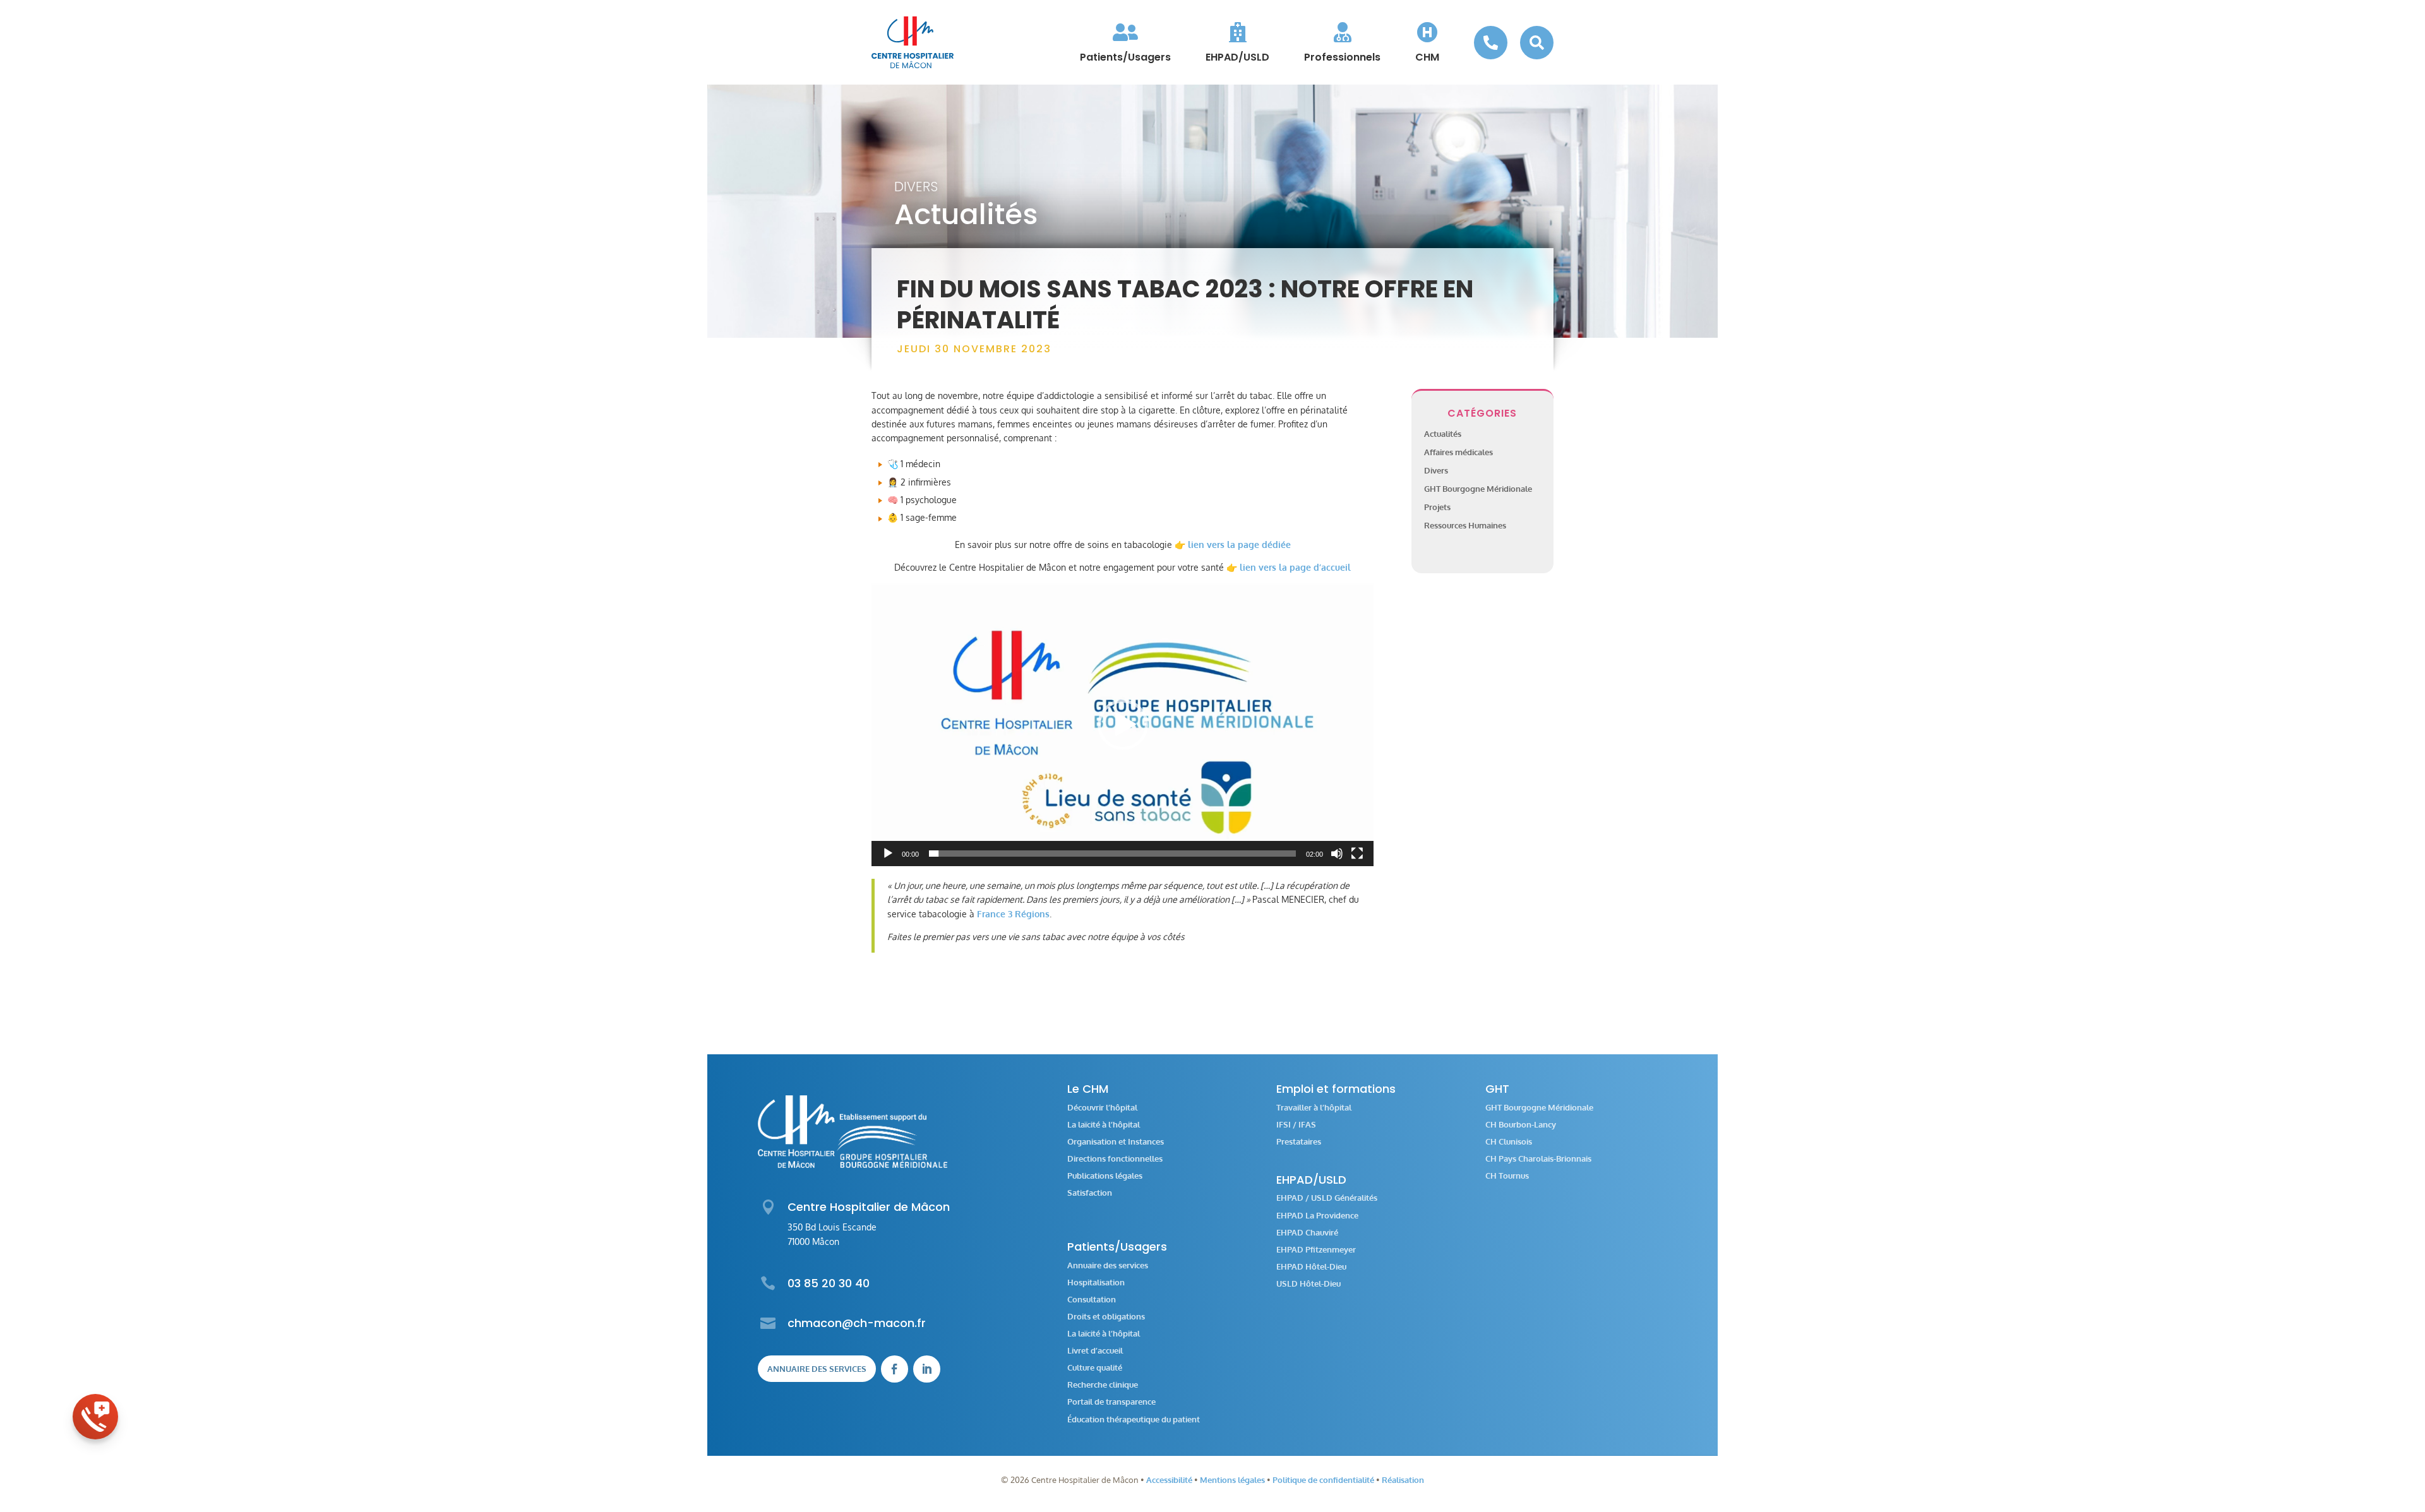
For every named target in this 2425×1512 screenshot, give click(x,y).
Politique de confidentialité (1323, 1480)
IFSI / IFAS (1296, 1125)
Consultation (1092, 1300)
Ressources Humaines (1465, 525)
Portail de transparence (1111, 1402)
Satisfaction (1090, 1193)
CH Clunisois (1509, 1142)
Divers (916, 187)
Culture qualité (1095, 1368)
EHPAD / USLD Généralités (1327, 1198)
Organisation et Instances (1116, 1142)
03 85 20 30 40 (829, 1283)
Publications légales (1105, 1176)
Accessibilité (1169, 1480)
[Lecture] (888, 854)
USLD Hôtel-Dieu (1308, 1284)
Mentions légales (1232, 1480)
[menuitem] (1125, 42)
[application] (1123, 724)
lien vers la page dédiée (1239, 545)
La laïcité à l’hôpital (1104, 1125)
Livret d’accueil (1095, 1351)
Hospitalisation (1096, 1283)
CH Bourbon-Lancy (1521, 1125)
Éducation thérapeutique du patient (1134, 1420)
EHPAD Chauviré (1307, 1233)
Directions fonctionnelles (1115, 1159)
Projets (1437, 507)
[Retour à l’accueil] (913, 42)
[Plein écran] (1357, 854)
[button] (1123, 725)
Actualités (1443, 434)
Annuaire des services (817, 1369)
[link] (1013, 914)
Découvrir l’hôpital (1102, 1108)
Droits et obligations (1106, 1317)
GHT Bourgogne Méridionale (1478, 489)
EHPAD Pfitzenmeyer (1316, 1250)
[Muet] (1337, 854)
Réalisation (1403, 1480)
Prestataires (1299, 1142)
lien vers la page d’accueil (1295, 567)
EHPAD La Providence (1317, 1216)
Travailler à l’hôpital (1314, 1108)
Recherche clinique (1103, 1385)
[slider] (1112, 854)
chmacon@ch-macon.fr (857, 1323)
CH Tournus (1507, 1176)
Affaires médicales (1458, 452)
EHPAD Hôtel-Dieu (1311, 1267)
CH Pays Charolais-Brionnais (1538, 1159)
